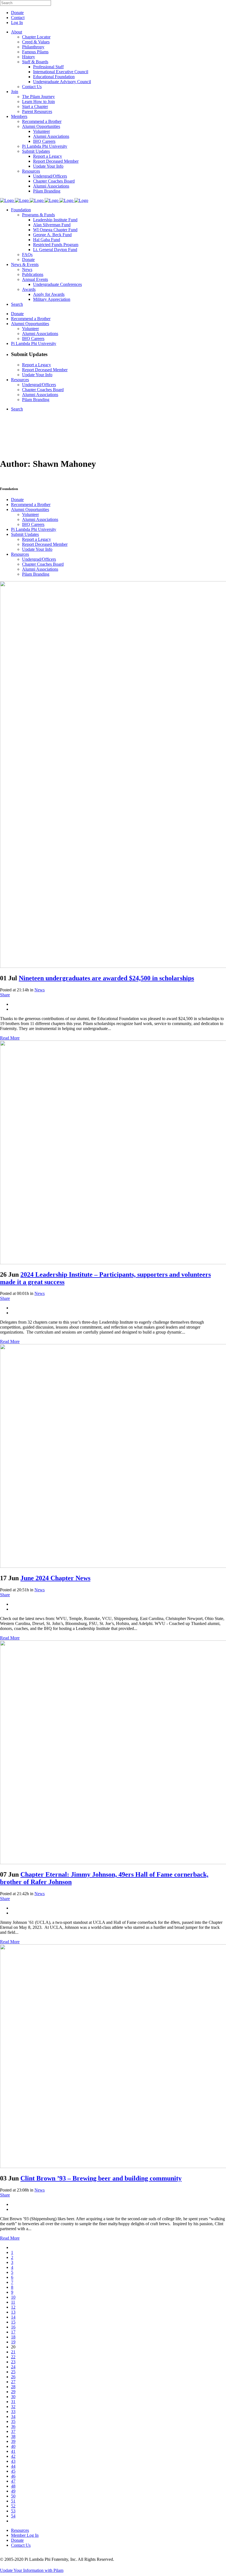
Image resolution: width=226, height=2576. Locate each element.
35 (13, 2421)
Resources (20, 554)
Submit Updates (25, 534)
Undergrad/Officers (39, 559)
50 (13, 2496)
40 (13, 2446)
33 (13, 2412)
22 (13, 2357)
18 (13, 2337)
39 (13, 2441)
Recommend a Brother (31, 505)
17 (13, 2332)
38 (13, 2436)
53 (13, 2511)
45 (13, 2471)
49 (13, 2491)
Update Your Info (37, 549)
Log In (17, 23)
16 (13, 2327)
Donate (17, 13)
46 (13, 2476)
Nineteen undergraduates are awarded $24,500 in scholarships (106, 978)
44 (13, 2466)
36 (13, 2426)
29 (13, 2392)
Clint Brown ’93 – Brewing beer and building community (101, 2178)
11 (13, 2302)
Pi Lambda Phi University (34, 529)
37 (13, 2431)
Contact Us (21, 2545)
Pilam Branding (36, 574)
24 (13, 2367)
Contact (18, 18)
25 (13, 2372)
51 (13, 2501)
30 (13, 2397)
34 (13, 2416)
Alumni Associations (40, 519)
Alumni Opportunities (30, 509)
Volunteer (30, 514)
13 (13, 2312)
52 (13, 2506)
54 (13, 2516)
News (40, 990)
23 (13, 2362)
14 (13, 2317)
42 (13, 2456)
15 (13, 2322)
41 (13, 2451)
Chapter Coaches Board (43, 564)
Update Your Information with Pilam (32, 2570)
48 (13, 2486)
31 (13, 2402)
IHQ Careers (33, 524)
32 (13, 2407)
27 (13, 2382)
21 (13, 2352)
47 (13, 2481)
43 (13, 2461)
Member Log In (25, 2535)
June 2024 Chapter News (55, 1578)
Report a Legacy (37, 539)
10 (13, 2297)
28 (13, 2387)
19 (13, 2342)
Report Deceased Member (45, 544)
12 (13, 2307)
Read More (10, 1038)
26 (13, 2377)
